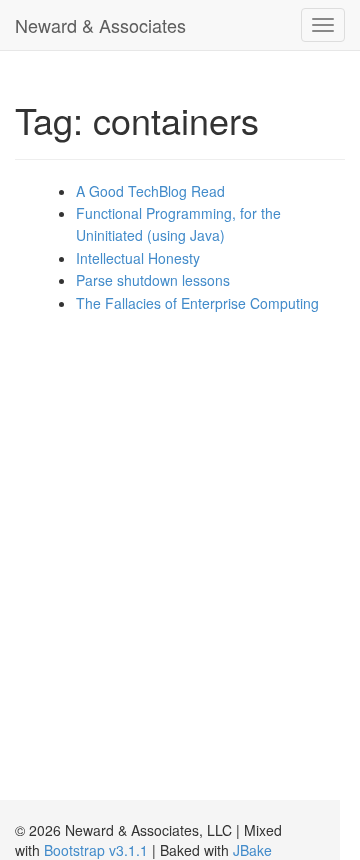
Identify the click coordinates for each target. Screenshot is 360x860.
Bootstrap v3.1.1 (96, 850)
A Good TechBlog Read (150, 191)
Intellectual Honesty (138, 258)
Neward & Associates (100, 25)
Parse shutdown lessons (153, 280)
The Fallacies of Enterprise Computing (197, 303)
